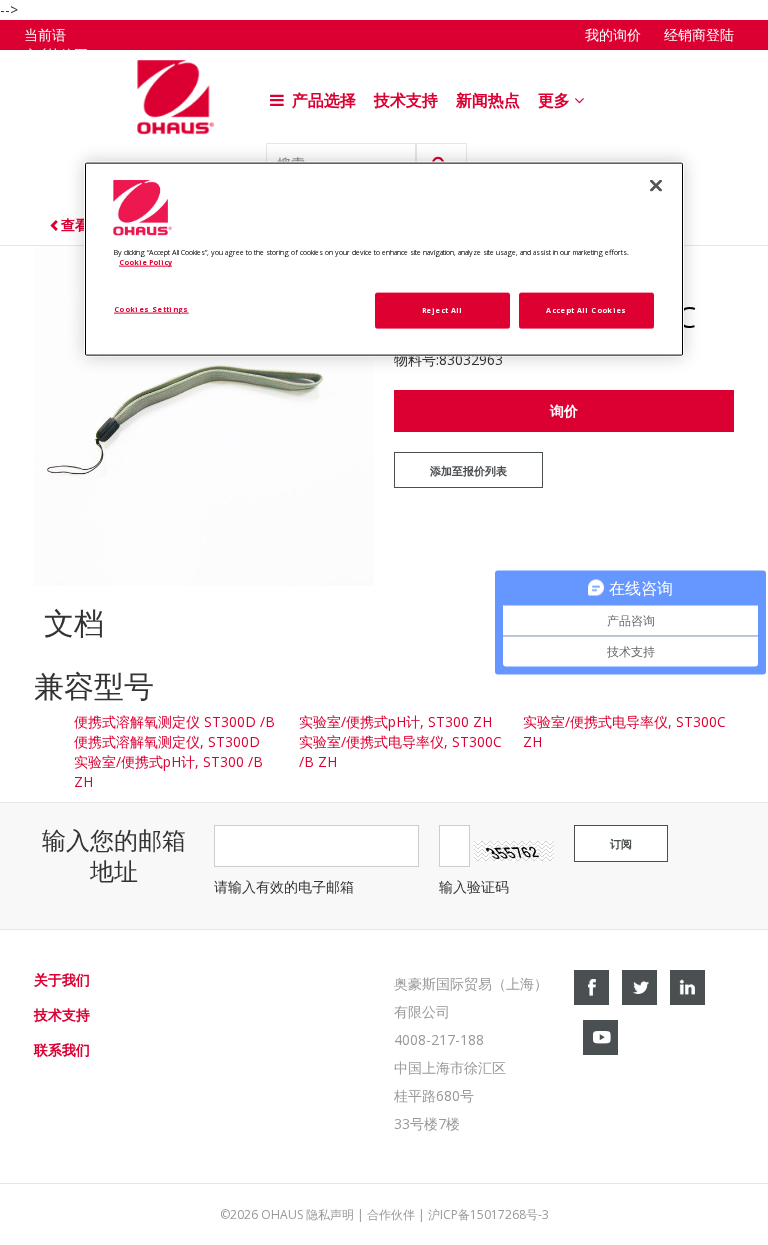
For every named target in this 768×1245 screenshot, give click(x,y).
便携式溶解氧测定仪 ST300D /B (174, 721)
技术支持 (406, 100)
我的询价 (613, 35)
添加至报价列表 (468, 471)
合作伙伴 (391, 1214)
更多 (556, 100)
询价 (564, 410)
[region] (384, 258)
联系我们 (62, 1049)
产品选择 (322, 100)
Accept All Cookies (586, 310)
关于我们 (62, 979)
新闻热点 (488, 100)
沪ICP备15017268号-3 (488, 1214)
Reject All (442, 310)
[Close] (656, 185)
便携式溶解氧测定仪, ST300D (167, 741)
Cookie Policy (145, 262)
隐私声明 (330, 1214)
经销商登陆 (699, 35)
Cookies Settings (151, 309)
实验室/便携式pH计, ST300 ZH (395, 721)
